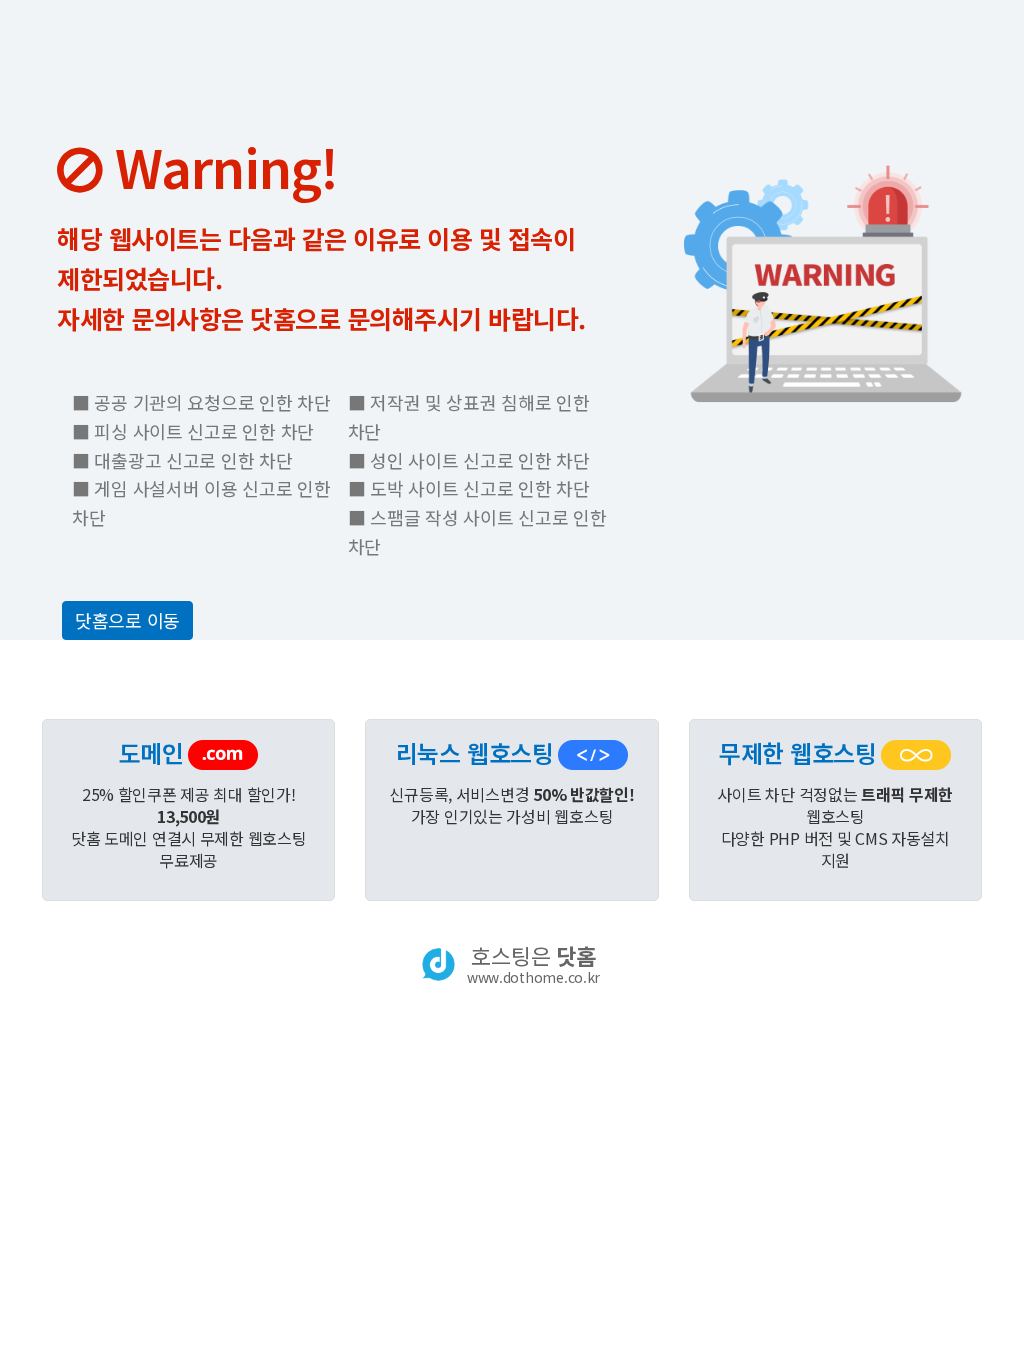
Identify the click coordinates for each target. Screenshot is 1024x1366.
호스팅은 (533, 964)
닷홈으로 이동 (127, 620)
